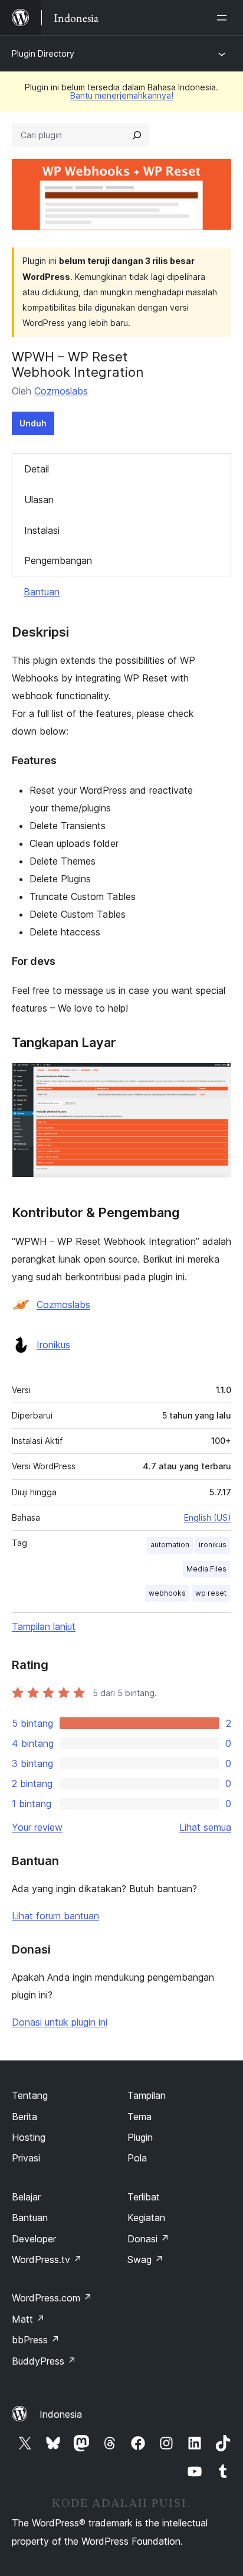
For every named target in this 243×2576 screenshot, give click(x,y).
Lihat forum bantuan (55, 1916)
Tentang (30, 2095)
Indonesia (61, 2414)
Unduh (33, 423)
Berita (24, 2117)
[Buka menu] (224, 18)
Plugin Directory (43, 53)
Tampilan (147, 2095)
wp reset (211, 1593)
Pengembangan (58, 560)
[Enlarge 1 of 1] (215, 1078)
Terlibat (144, 2197)
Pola (137, 2158)
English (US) (208, 1517)
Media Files (206, 1569)
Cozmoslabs (61, 391)
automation (170, 1545)
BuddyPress (44, 2361)
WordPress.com (52, 2298)
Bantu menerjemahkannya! (122, 95)
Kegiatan (146, 2218)
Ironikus (53, 1345)
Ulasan (39, 500)
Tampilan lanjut (44, 1626)
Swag (145, 2259)
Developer (34, 2239)
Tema (139, 2117)
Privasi (26, 2158)
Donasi (148, 2239)
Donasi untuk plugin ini (60, 2022)
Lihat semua (205, 1827)
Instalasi (42, 530)
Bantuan (42, 592)
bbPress (36, 2340)
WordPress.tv (47, 2259)
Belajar (26, 2197)
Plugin (140, 2137)
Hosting (29, 2137)
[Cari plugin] (137, 135)
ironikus (213, 1545)
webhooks (167, 1593)
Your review (37, 1827)
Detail (37, 469)
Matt (28, 2319)
